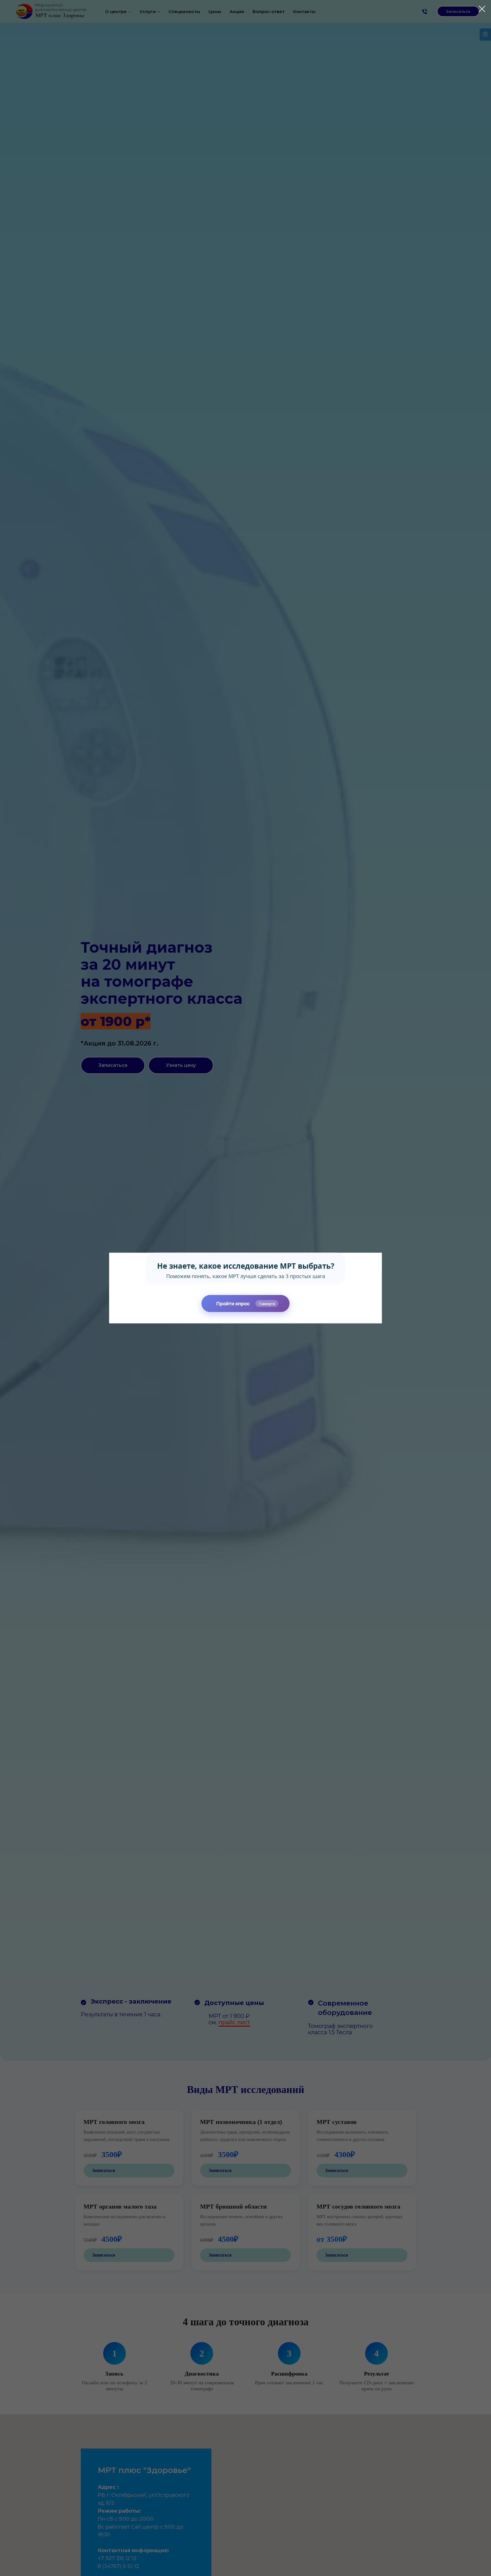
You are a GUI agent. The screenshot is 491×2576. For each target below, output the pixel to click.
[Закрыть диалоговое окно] (479, 9)
